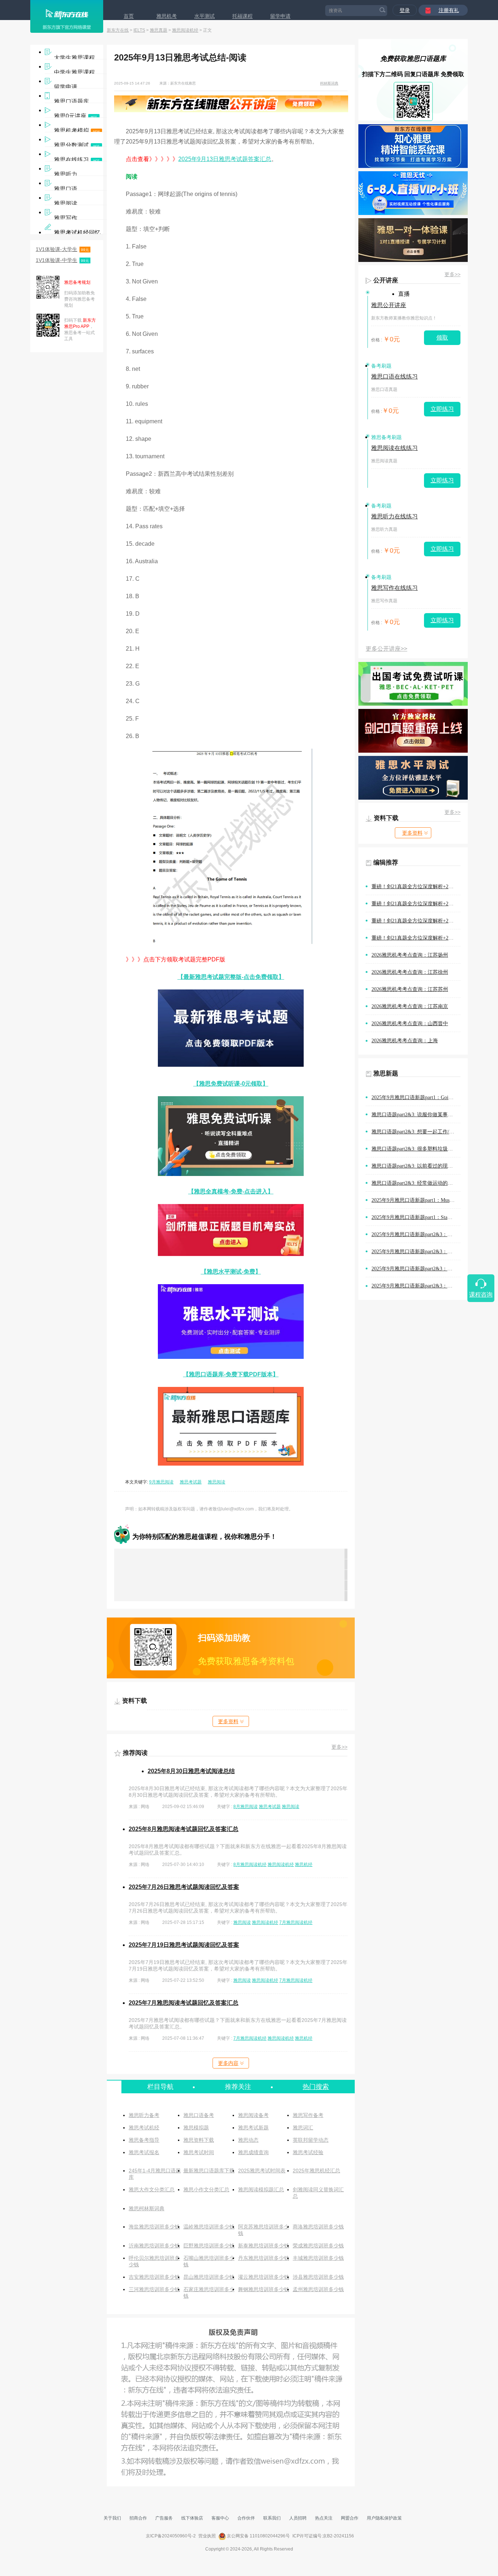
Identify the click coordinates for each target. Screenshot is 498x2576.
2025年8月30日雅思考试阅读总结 (191, 1771)
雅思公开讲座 (389, 305)
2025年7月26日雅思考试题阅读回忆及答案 (184, 1887)
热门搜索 (316, 2087)
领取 (442, 338)
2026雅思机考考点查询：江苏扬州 (410, 955)
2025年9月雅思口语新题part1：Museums (416, 1200)
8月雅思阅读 (246, 1807)
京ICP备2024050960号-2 (171, 2536)
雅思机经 (304, 1865)
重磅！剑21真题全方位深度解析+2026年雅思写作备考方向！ (416, 921)
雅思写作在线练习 (394, 588)
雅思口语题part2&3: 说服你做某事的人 (415, 1115)
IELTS (139, 30)
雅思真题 (159, 30)
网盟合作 (350, 2518)
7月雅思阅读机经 (296, 1922)
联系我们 (272, 2518)
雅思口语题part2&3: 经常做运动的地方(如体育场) (416, 1183)
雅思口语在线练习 (394, 377)
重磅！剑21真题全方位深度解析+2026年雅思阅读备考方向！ (416, 887)
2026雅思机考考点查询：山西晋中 (410, 1024)
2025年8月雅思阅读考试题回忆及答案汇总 (184, 1829)
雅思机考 (167, 16)
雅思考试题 (191, 1482)
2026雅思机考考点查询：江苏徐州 (410, 972)
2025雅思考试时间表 (262, 2171)
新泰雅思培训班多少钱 (264, 2246)
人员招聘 (298, 2518)
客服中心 (220, 2518)
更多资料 (228, 1721)
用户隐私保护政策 (384, 2518)
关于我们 (112, 2518)
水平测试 (205, 16)
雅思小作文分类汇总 (206, 2189)
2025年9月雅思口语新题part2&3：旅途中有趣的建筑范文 (416, 1286)
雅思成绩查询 (253, 2152)
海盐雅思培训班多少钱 (154, 2227)
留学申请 (280, 16)
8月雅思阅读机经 (250, 1865)
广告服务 (164, 2518)
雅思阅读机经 (185, 30)
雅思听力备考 (144, 2115)
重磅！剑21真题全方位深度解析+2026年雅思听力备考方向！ (416, 938)
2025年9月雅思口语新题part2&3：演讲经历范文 (416, 1252)
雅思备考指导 (144, 2140)
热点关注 (324, 2518)
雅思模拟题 (196, 2128)
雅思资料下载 (199, 2140)
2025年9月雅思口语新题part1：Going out (416, 1097)
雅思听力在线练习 (394, 516)
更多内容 (228, 2063)
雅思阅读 (217, 1482)
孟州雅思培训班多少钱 (318, 2289)
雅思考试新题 (253, 2128)
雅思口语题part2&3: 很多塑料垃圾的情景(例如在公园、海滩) (416, 1149)
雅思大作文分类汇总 (152, 2189)
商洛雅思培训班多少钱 (318, 2227)
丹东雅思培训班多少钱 (264, 2258)
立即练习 (442, 409)
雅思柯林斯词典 (147, 2208)
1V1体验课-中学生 (62, 260)
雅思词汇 (303, 2128)
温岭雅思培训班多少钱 (209, 2227)
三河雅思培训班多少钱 (154, 2289)
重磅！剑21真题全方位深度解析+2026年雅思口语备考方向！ (416, 904)
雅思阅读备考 (253, 2115)
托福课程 (242, 16)
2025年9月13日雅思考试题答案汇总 (225, 159)
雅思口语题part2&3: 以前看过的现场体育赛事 (416, 1166)
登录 (405, 10)
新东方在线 (118, 30)
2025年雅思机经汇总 (316, 2171)
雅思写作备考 (308, 2115)
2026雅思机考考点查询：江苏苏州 (410, 989)
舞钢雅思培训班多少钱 (264, 2289)
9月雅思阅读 (161, 1482)
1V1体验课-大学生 (62, 249)
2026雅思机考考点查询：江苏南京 (410, 1006)
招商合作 (138, 2518)
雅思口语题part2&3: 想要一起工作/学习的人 (416, 1132)
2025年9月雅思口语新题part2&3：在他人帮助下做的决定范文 (416, 1269)
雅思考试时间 (199, 2152)
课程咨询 (481, 1295)
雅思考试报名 (144, 2152)
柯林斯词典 (329, 83)
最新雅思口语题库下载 (209, 2171)
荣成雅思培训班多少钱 (318, 2246)
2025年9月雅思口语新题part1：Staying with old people (416, 1217)
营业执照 (207, 2536)
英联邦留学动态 (311, 2140)
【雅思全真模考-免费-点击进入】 (231, 1191)
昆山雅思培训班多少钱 (209, 2277)
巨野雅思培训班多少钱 (209, 2246)
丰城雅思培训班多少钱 (318, 2258)
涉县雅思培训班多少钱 (318, 2277)
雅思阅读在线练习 (394, 448)
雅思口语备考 (199, 2115)
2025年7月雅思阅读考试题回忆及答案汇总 (184, 2003)
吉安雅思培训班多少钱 (154, 2277)
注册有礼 (449, 10)
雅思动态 (248, 2140)
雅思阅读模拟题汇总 (261, 2189)
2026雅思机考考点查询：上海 (405, 1041)
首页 (129, 16)
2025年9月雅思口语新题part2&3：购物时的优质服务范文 (416, 1234)
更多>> (339, 1747)
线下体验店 (192, 2518)
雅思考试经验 (308, 2152)
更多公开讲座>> (386, 649)
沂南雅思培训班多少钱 (154, 2246)
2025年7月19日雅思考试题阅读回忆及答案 (184, 1945)
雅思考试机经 (144, 2128)
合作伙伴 (246, 2518)
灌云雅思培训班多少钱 (264, 2277)
